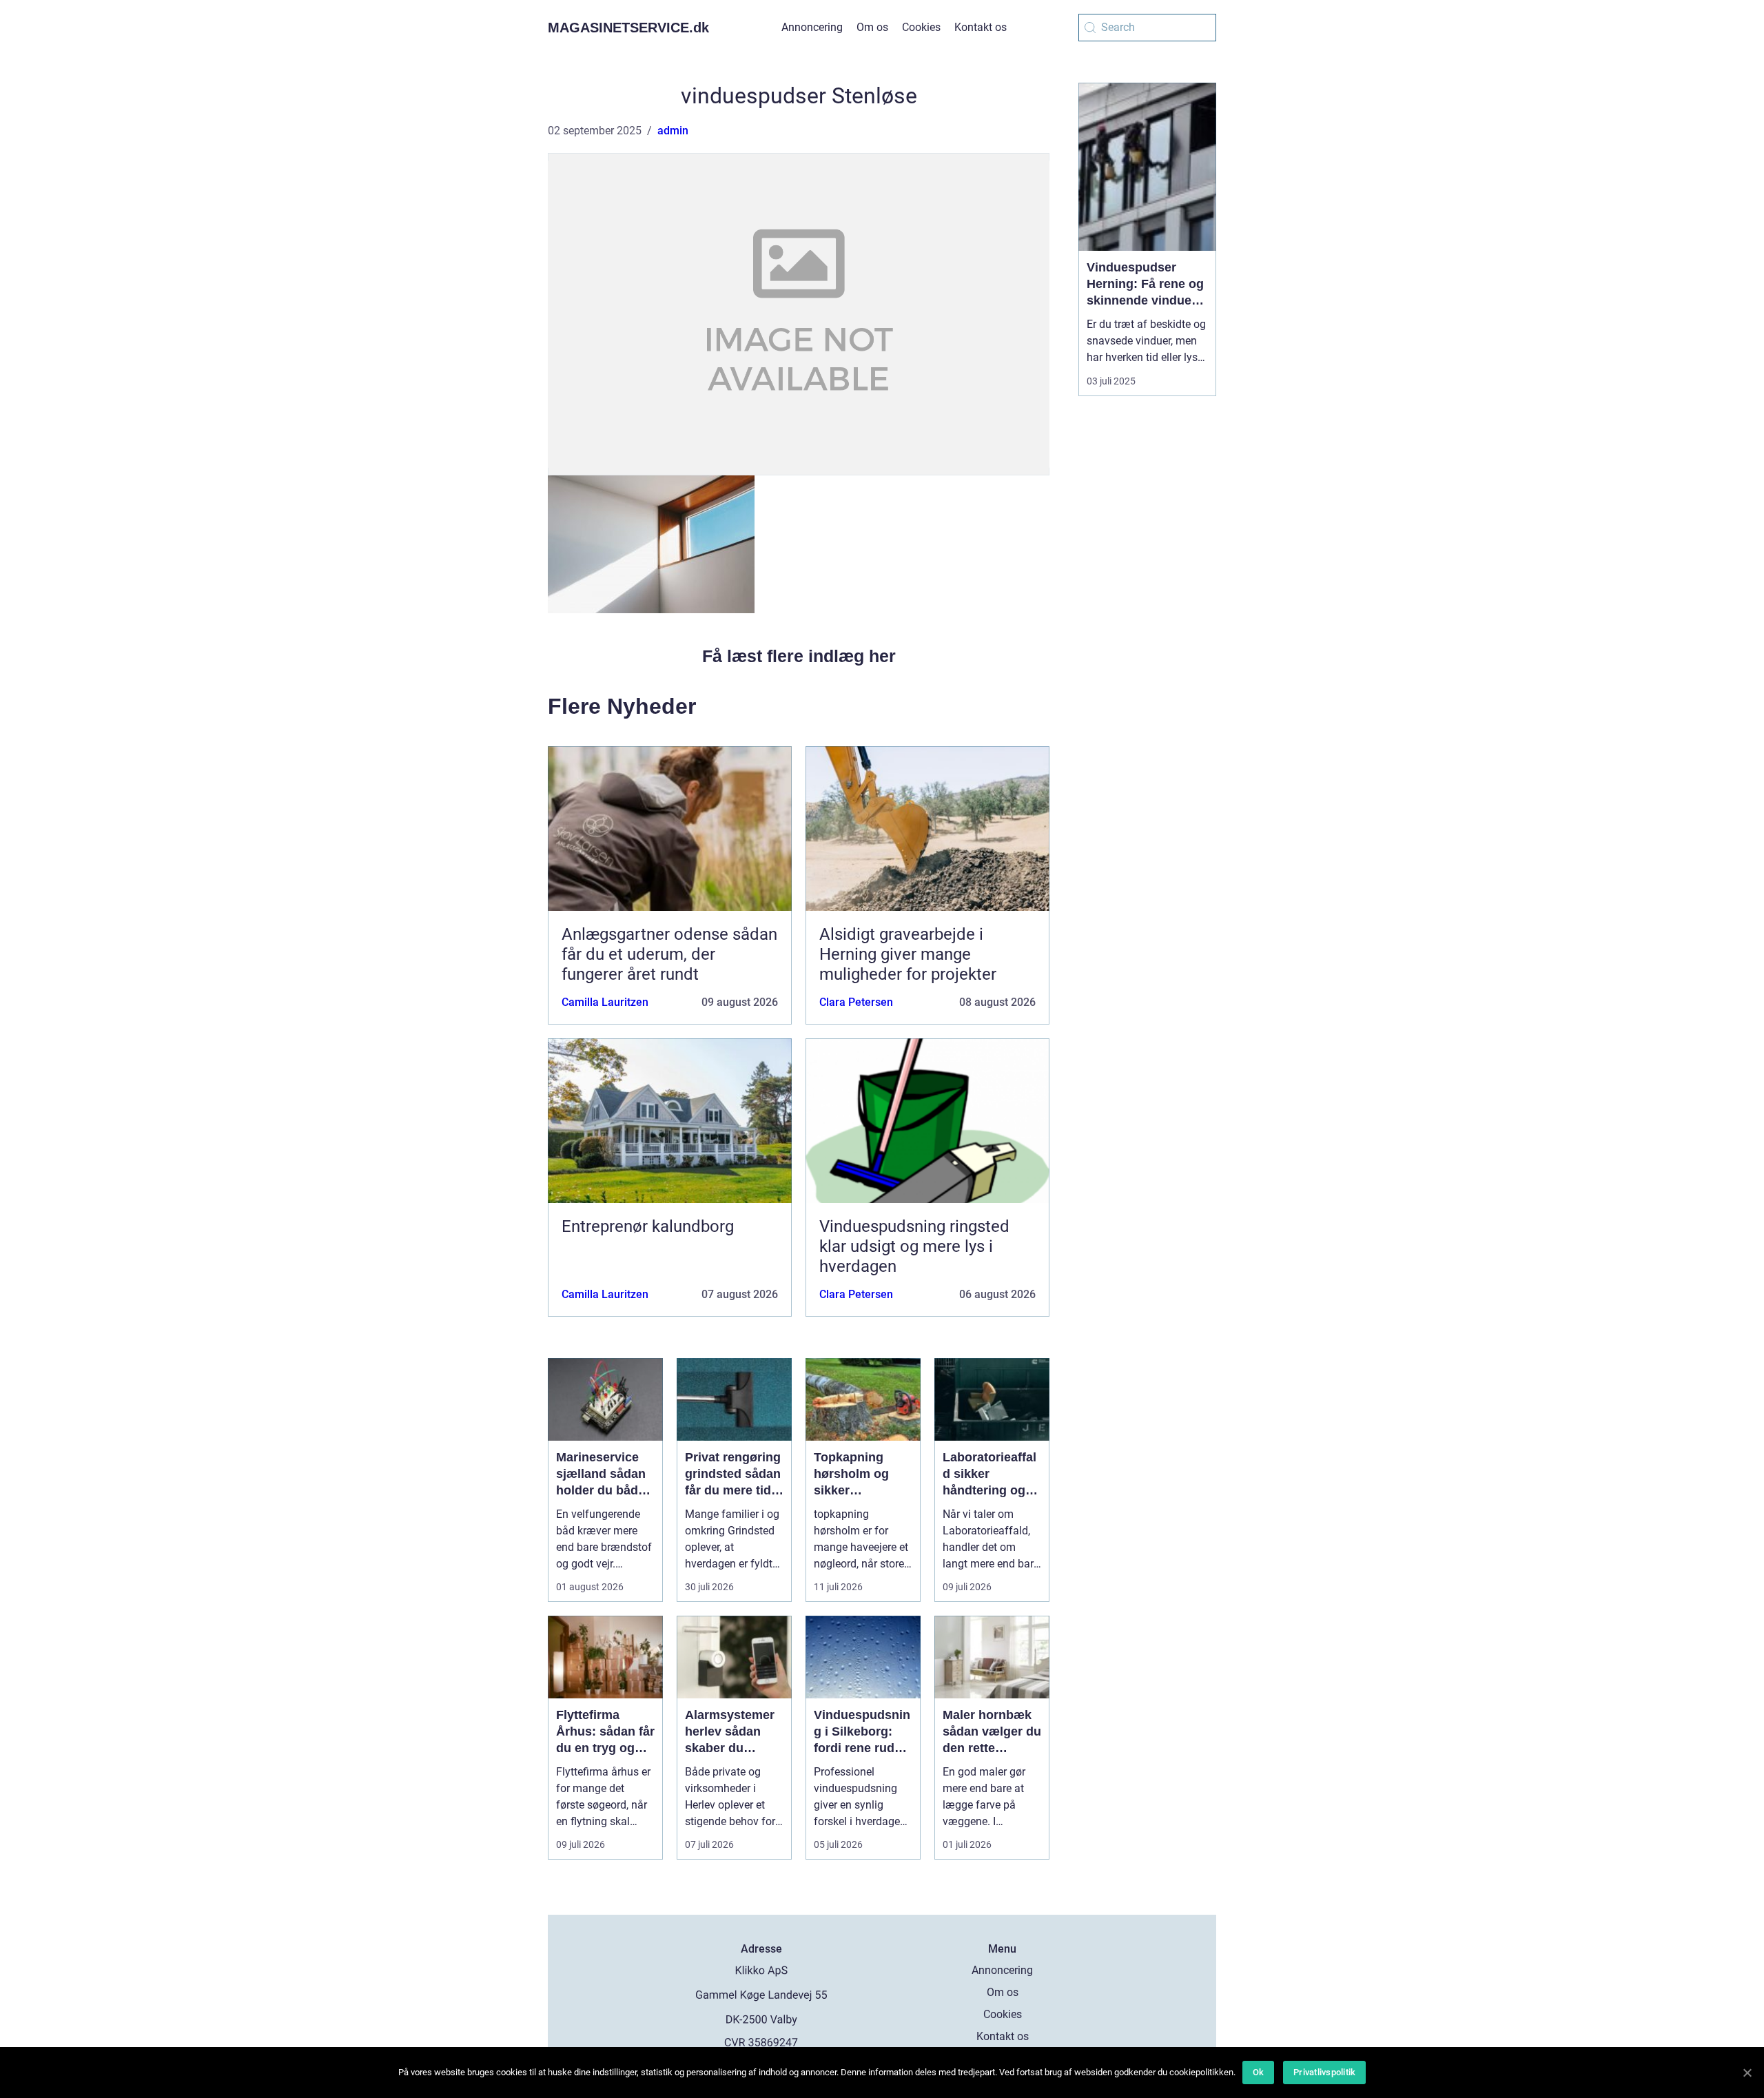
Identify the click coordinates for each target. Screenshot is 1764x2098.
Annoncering (812, 27)
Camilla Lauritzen (605, 1002)
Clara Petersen (856, 1002)
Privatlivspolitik (1324, 2072)
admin (673, 131)
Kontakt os (981, 27)
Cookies (921, 27)
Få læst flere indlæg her (799, 656)
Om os (872, 27)
